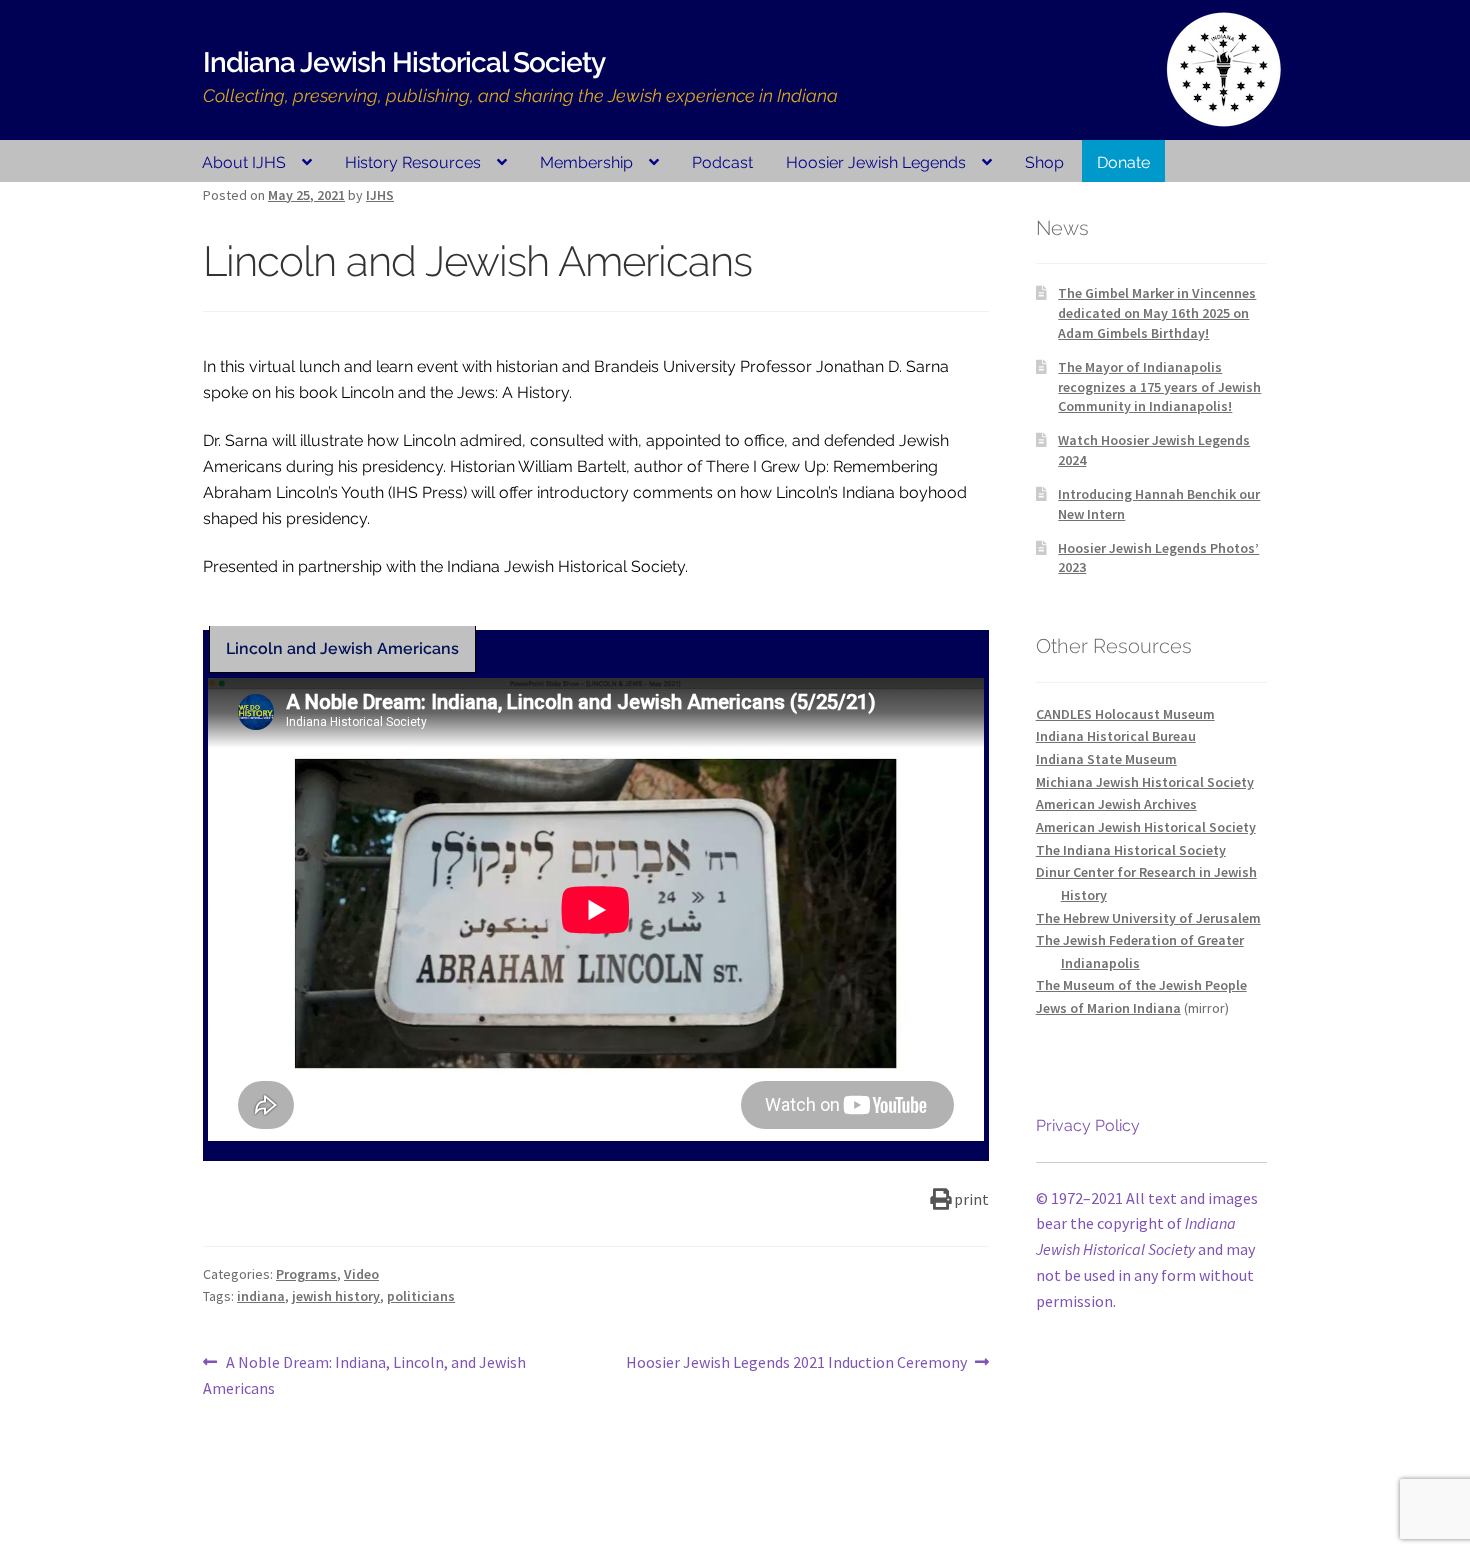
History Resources (413, 162)
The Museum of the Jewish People (1141, 985)
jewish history (336, 1296)
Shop (1044, 162)
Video (361, 1274)
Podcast (722, 162)
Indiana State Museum (1106, 759)
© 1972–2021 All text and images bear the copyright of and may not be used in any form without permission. (1147, 1250)
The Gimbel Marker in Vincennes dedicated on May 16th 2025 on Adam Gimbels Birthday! (1157, 313)
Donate (1123, 162)
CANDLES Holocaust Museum (1125, 714)
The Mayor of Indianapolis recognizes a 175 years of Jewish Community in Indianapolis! (1159, 387)
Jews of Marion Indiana (1108, 1008)
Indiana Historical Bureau (1116, 736)
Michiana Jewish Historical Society (1145, 782)
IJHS (380, 195)
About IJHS (244, 162)
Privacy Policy (1088, 1125)
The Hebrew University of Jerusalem (1148, 918)
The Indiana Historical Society (1131, 850)
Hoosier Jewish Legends (876, 162)
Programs (306, 1274)
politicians (421, 1296)
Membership (586, 162)
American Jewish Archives (1116, 804)
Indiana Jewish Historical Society (404, 62)
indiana (261, 1296)
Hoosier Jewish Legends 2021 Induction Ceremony (796, 1363)
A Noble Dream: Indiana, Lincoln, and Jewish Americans (364, 1374)
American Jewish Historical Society (1146, 827)
